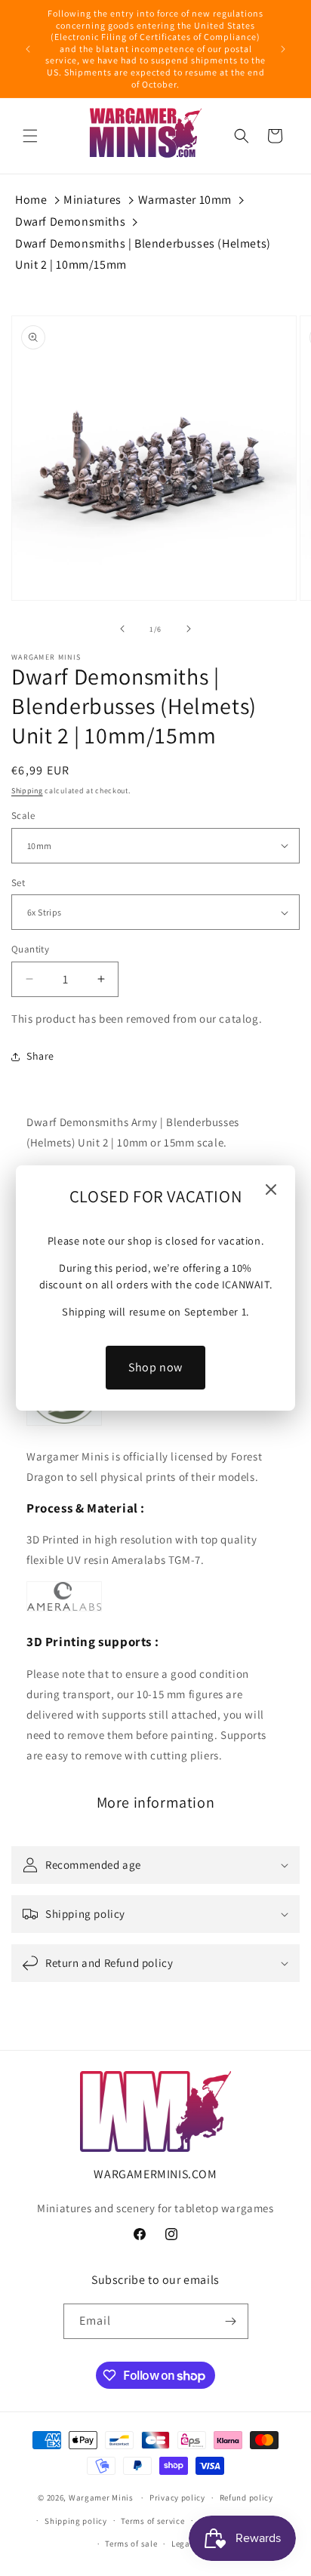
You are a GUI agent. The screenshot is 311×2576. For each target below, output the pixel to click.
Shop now (155, 1367)
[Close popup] (271, 1191)
